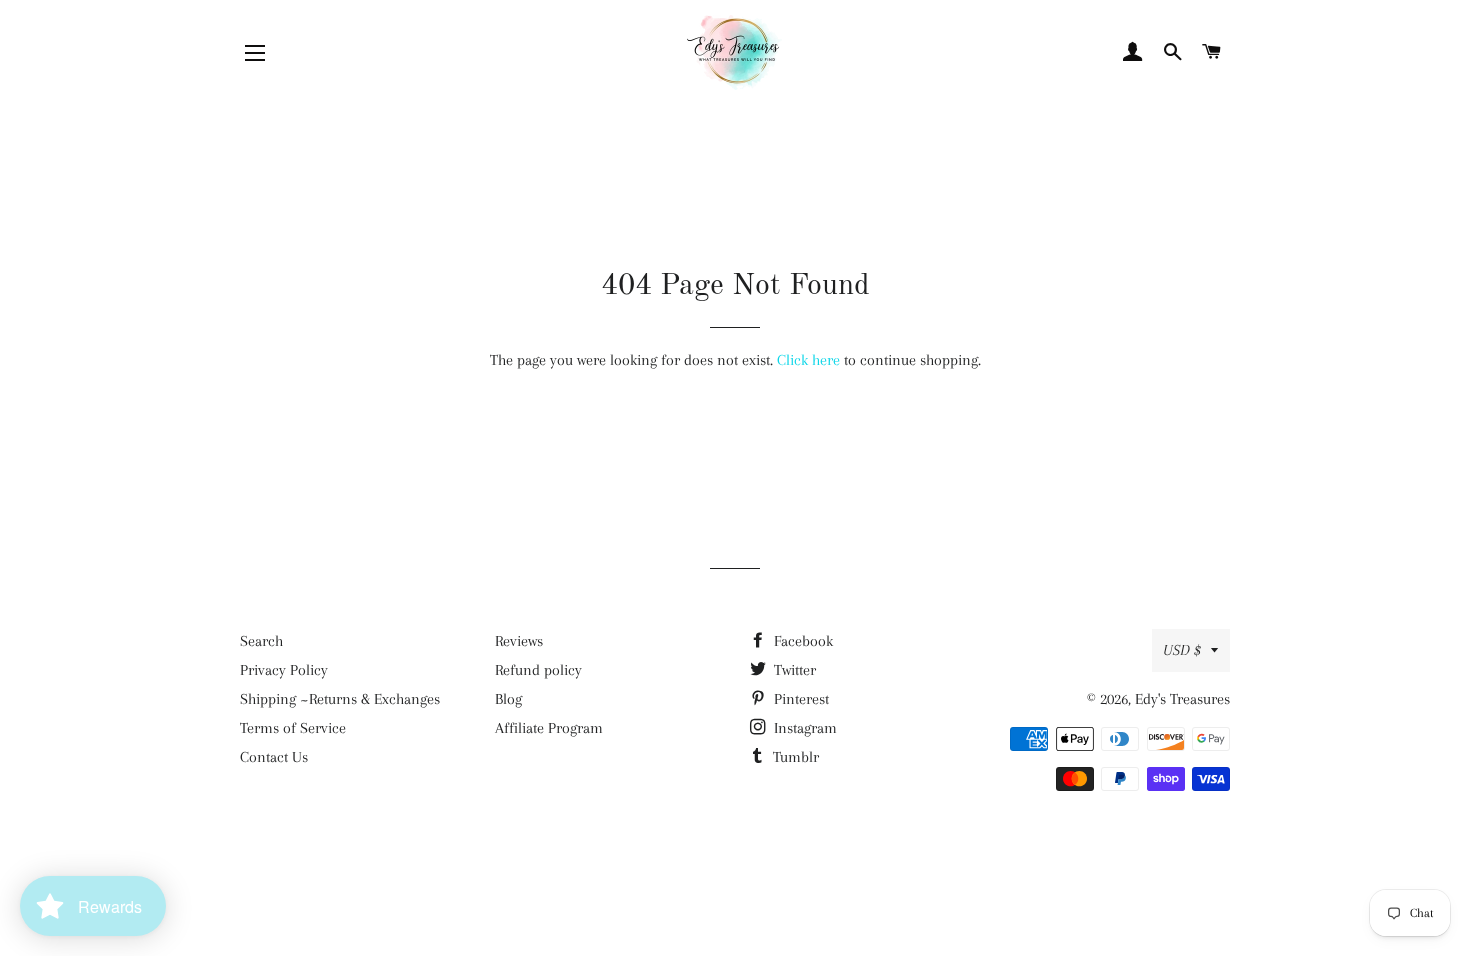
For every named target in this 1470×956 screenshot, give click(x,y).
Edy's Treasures (1182, 699)
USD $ (1182, 650)
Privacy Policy (284, 670)
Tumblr (794, 757)
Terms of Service (293, 728)
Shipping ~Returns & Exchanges (340, 699)
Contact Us (274, 757)
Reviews (519, 641)
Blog (508, 699)
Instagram (803, 728)
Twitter (793, 670)
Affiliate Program (549, 728)
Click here (808, 360)
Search (261, 641)
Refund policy (538, 670)
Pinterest (799, 699)
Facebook (801, 641)
